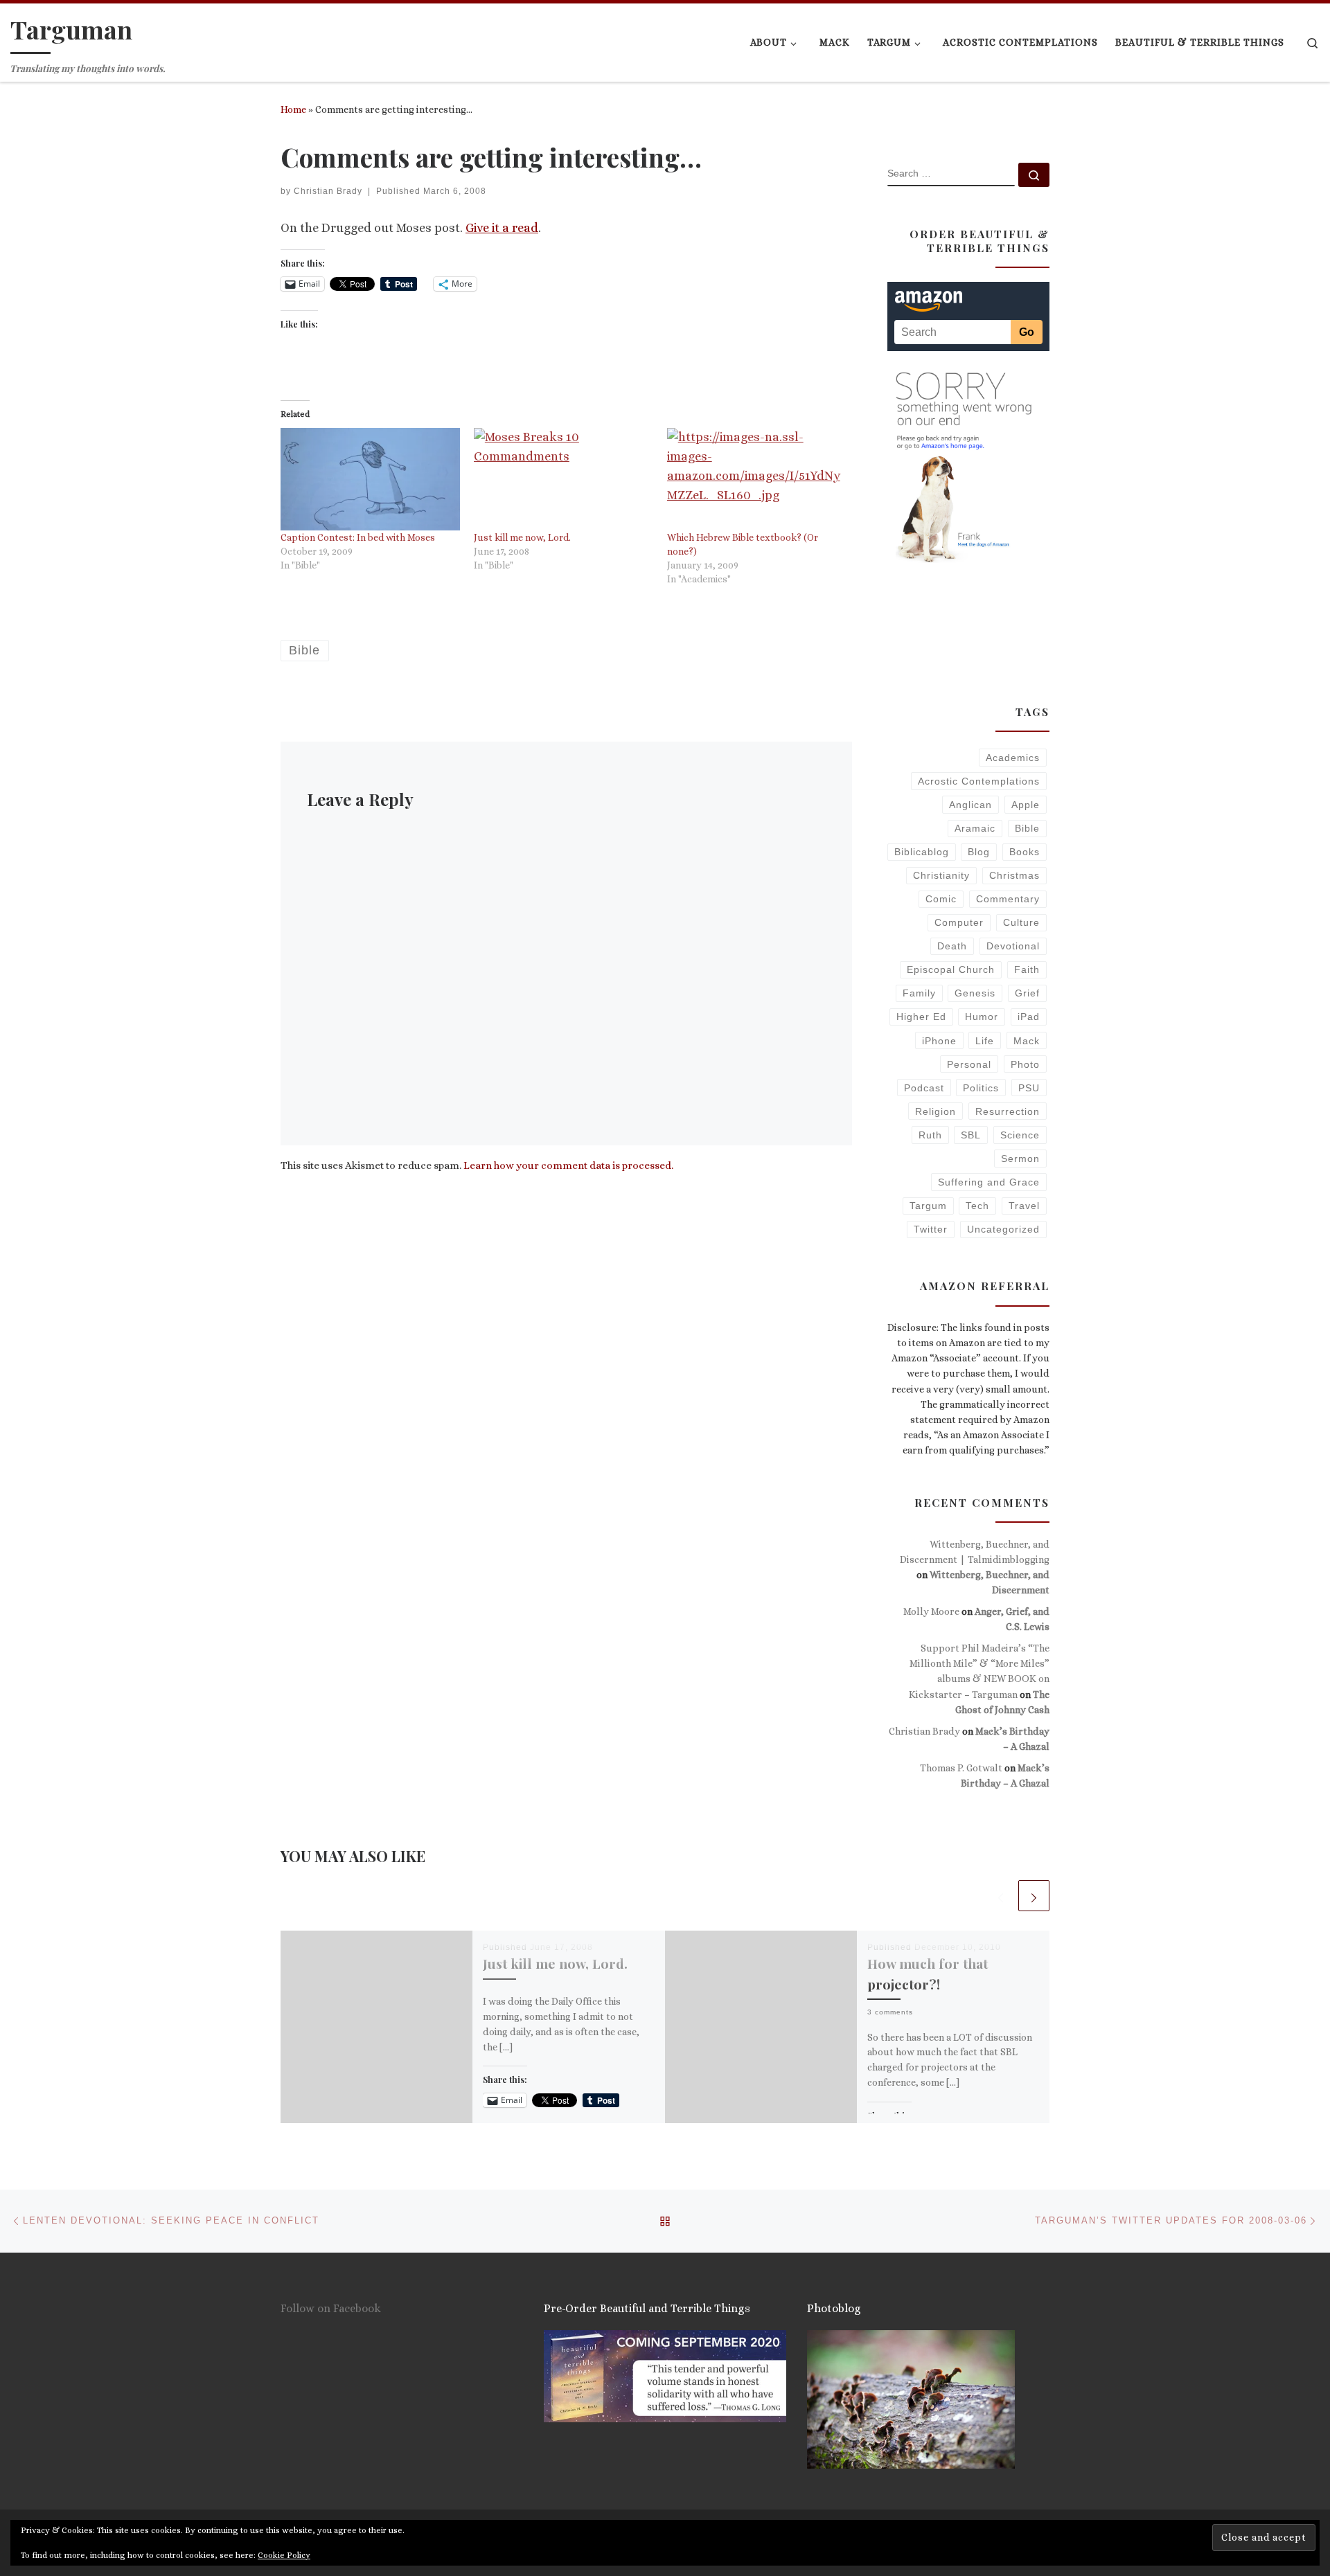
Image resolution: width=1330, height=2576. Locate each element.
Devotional (1013, 946)
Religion (936, 1111)
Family (919, 993)
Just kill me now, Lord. (522, 537)
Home (293, 109)
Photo (1025, 1064)
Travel (1024, 1206)
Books (1025, 852)
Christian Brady (328, 191)
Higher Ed (921, 1017)
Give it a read (502, 228)
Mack (1027, 1041)
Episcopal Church (951, 969)
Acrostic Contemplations (979, 781)
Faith (1027, 969)
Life (985, 1041)
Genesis (975, 993)
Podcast (924, 1088)
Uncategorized (1003, 1229)
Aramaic (975, 828)
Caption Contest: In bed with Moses (358, 537)
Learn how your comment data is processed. (568, 1165)
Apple (1026, 805)
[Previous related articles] (1001, 1896)
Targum (928, 1206)
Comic (941, 899)
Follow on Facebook (331, 2308)
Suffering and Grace (989, 1182)
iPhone (939, 1041)
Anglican (970, 805)
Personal (969, 1064)
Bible (1027, 828)
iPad (1029, 1017)
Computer (959, 922)
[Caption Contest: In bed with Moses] (370, 479)
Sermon (1020, 1159)
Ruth (930, 1135)
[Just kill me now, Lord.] (564, 479)
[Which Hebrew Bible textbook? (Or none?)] (757, 479)
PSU (1029, 1088)
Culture (1021, 922)
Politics (981, 1088)
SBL (971, 1135)
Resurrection (1008, 1111)
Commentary (1008, 899)
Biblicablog (922, 852)
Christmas (1014, 875)
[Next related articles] (1034, 1896)
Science (1020, 1135)
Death (952, 946)
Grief (1027, 993)
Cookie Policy (284, 2555)
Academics (1013, 758)
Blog (979, 852)
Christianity (941, 875)
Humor (982, 1017)
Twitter (931, 1229)
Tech (977, 1206)
